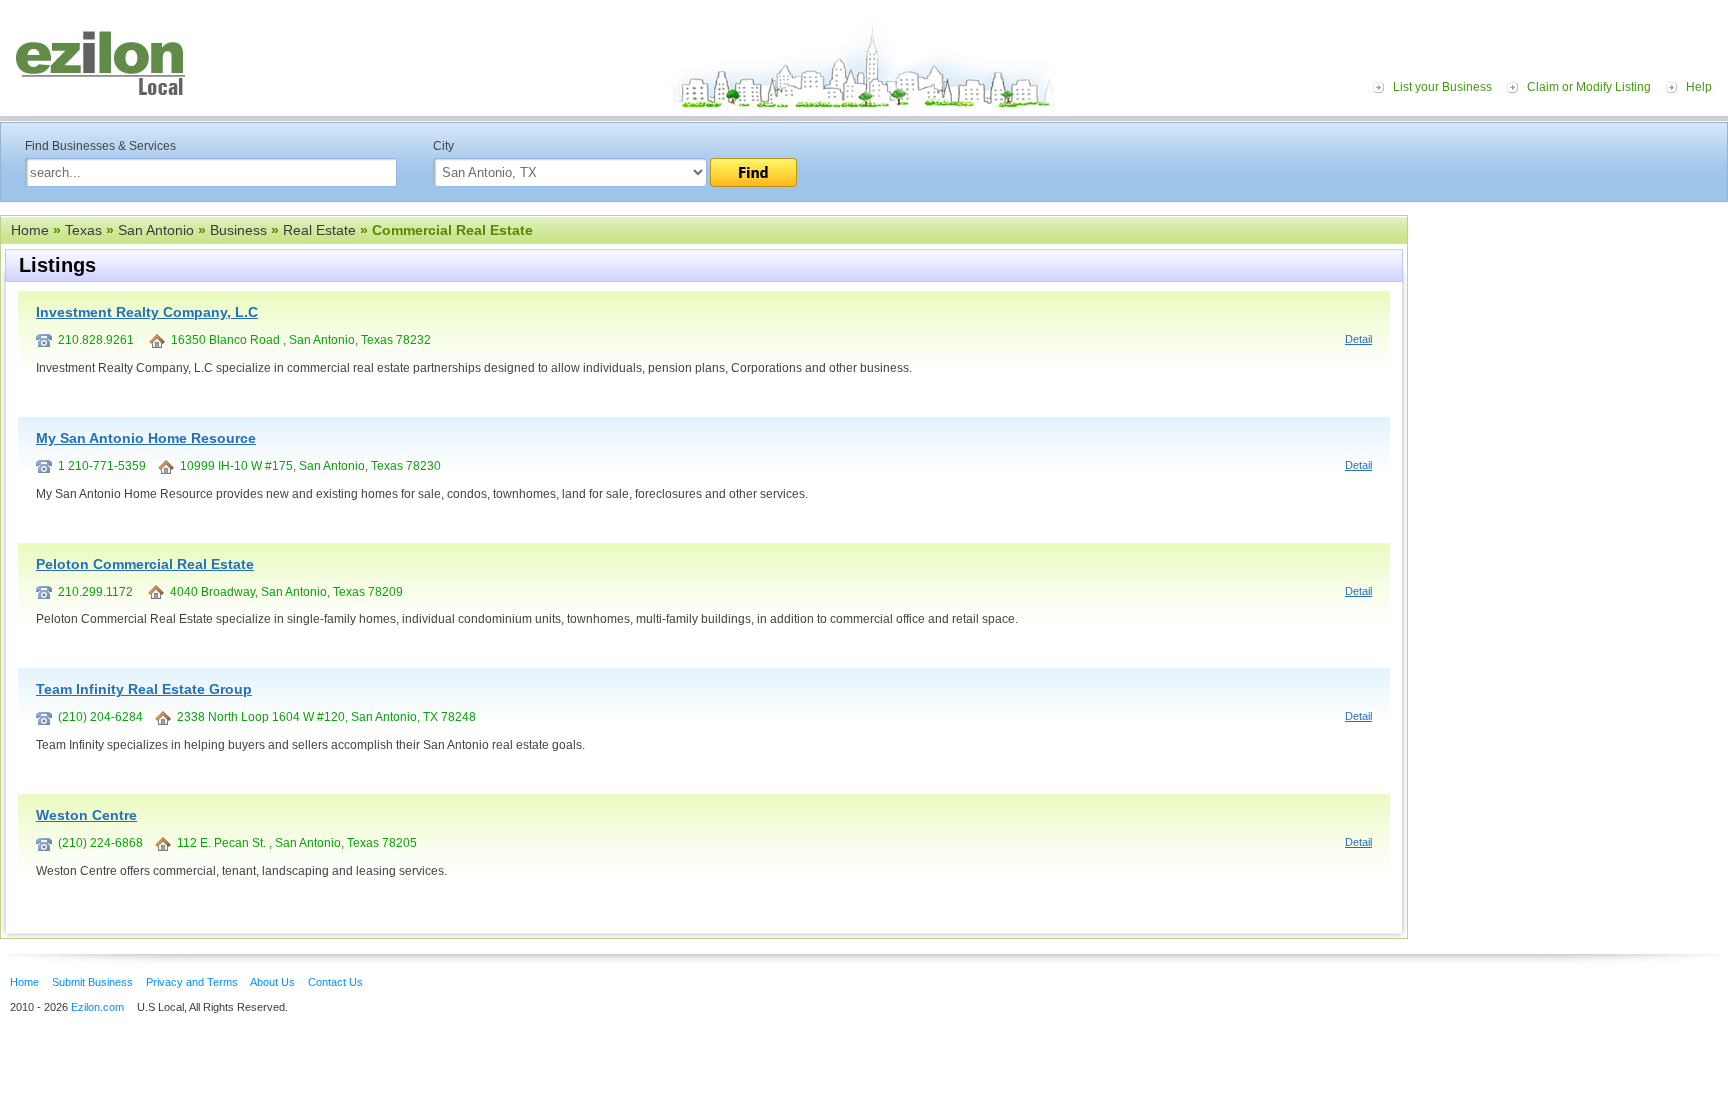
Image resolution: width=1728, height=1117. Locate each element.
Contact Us (335, 982)
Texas (83, 230)
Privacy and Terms (192, 982)
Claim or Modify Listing (1589, 87)
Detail (1358, 339)
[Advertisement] (1573, 338)
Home (30, 230)
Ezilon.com (97, 1007)
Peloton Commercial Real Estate (145, 564)
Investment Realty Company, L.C (147, 312)
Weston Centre (86, 815)
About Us (272, 982)
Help (1699, 87)
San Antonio (156, 230)
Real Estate (319, 230)
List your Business (1442, 87)
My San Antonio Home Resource (146, 438)
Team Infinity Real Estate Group (144, 689)
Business (238, 230)
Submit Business (92, 982)
